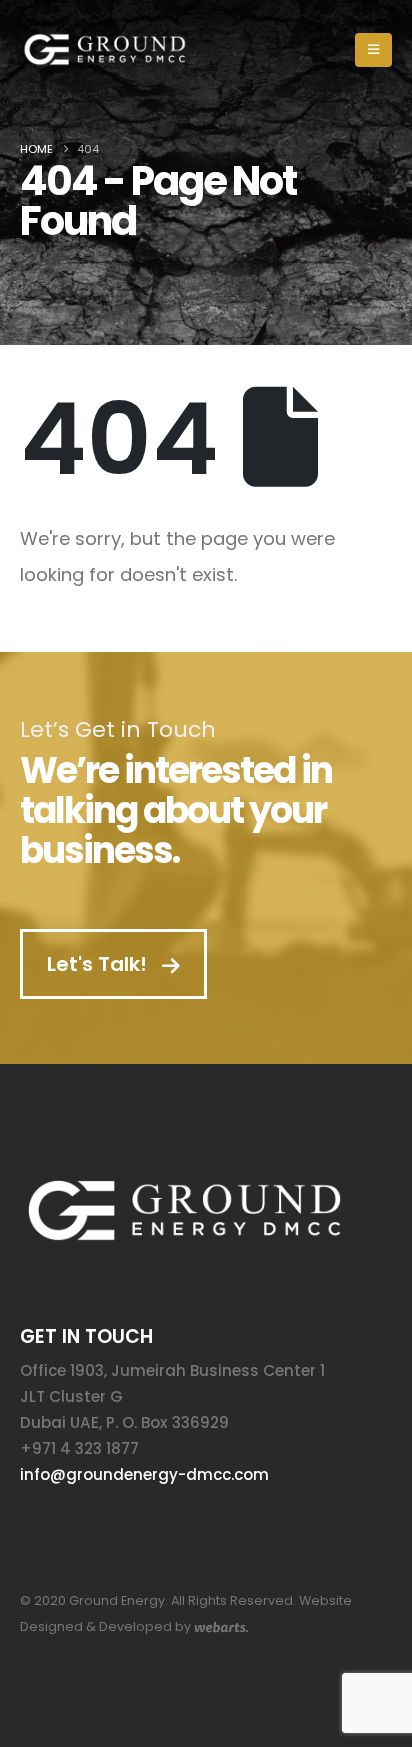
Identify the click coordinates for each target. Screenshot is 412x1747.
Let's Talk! (99, 964)
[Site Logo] (105, 49)
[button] (373, 50)
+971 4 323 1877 (79, 1448)
